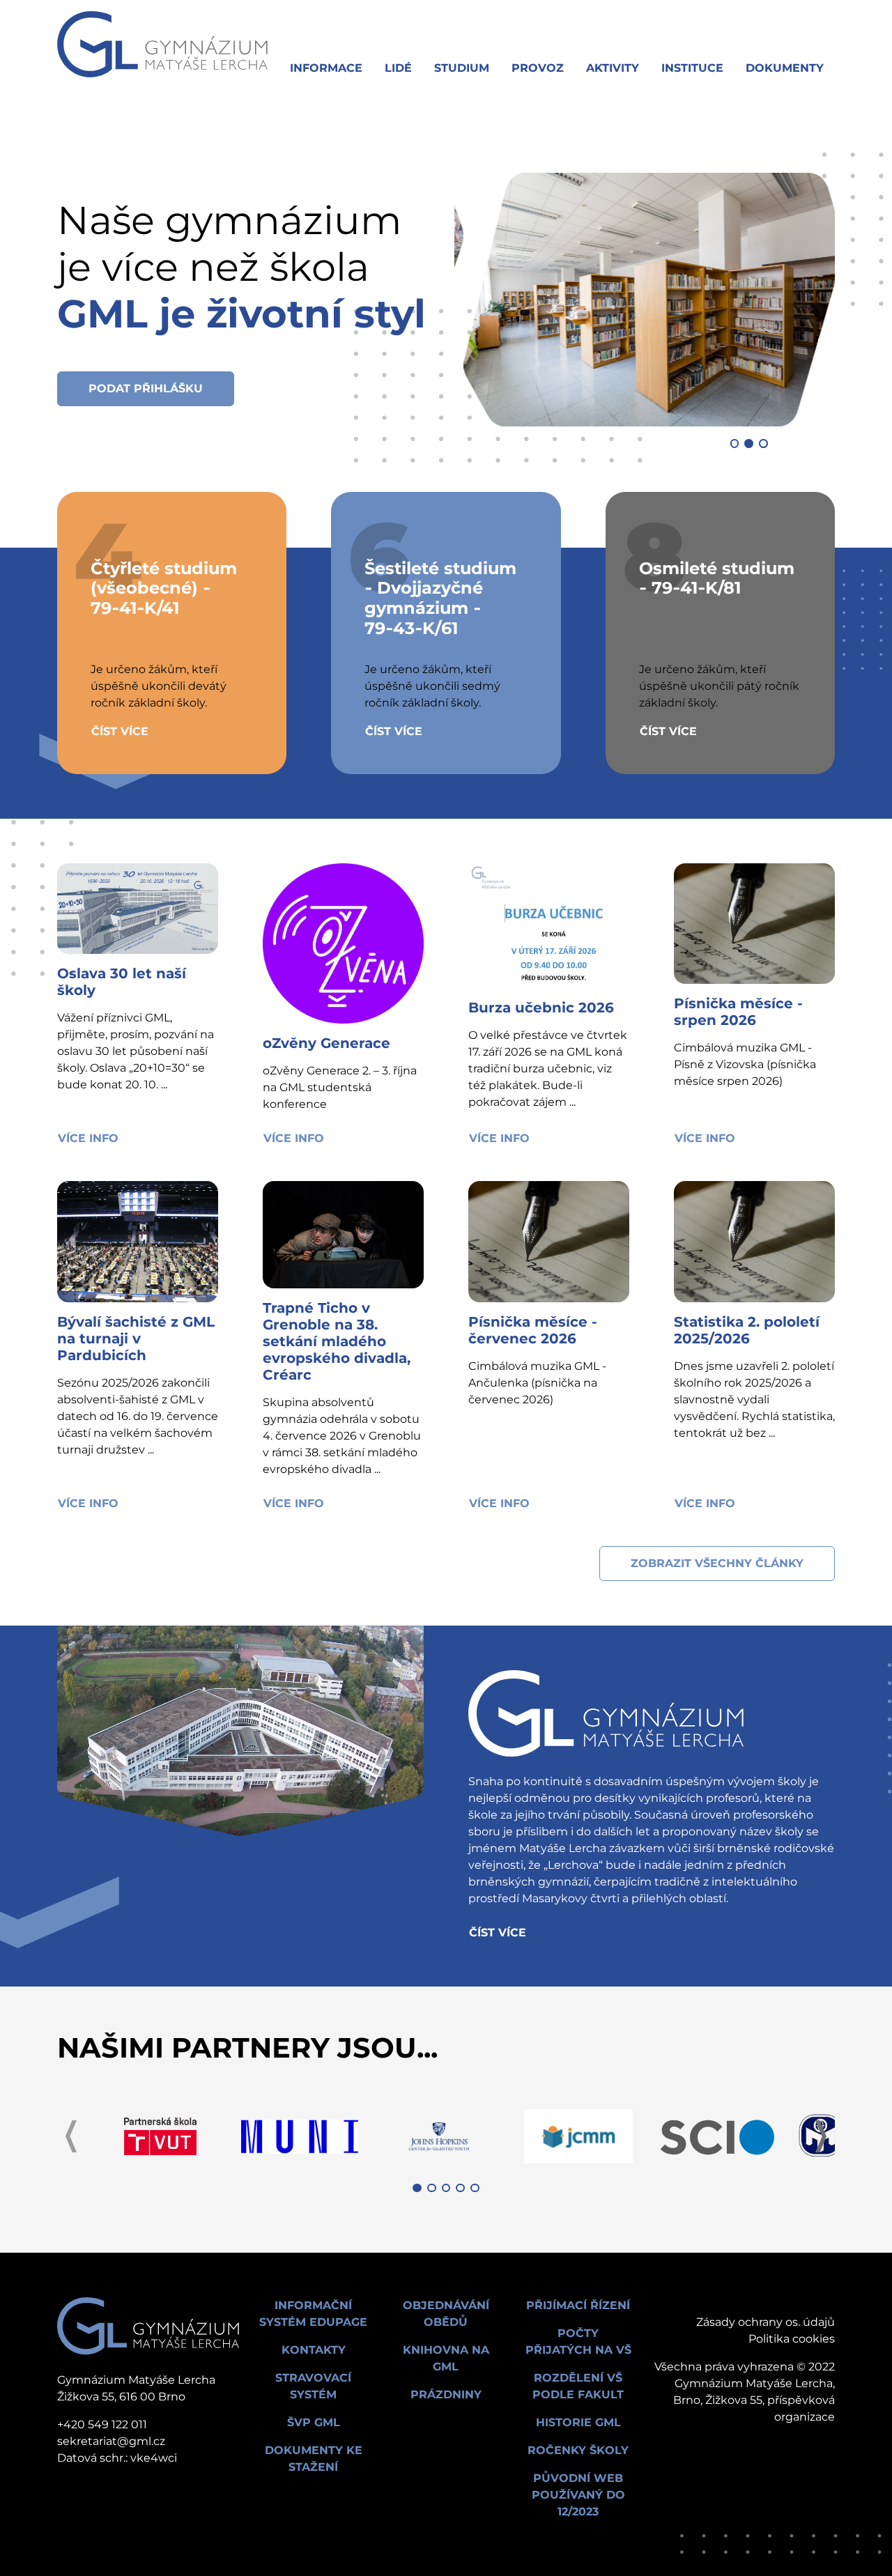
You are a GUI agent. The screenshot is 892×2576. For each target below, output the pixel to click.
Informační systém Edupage (313, 2314)
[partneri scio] (718, 2136)
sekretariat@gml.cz (111, 2441)
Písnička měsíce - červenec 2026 (533, 1330)
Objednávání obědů (446, 2314)
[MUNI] (300, 2136)
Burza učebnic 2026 (541, 1008)
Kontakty (314, 2350)
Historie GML (578, 2422)
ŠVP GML (314, 2422)
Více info (88, 1138)
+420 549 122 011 (102, 2424)
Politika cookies (792, 2339)
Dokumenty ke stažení (314, 2459)
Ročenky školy (578, 2450)
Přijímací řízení (578, 2305)
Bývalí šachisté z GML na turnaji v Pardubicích (136, 1339)
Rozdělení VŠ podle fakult (578, 2386)
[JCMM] (578, 2136)
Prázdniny (446, 2394)
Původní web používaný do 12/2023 (578, 2495)
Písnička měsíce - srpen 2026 (738, 1012)
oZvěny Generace (326, 1043)
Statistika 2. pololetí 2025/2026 (747, 1330)
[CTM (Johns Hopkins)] (439, 2136)
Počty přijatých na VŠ (578, 2342)
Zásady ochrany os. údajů (766, 2322)
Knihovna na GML (446, 2358)
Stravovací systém (313, 2386)
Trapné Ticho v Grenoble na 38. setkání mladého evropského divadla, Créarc (337, 1341)
